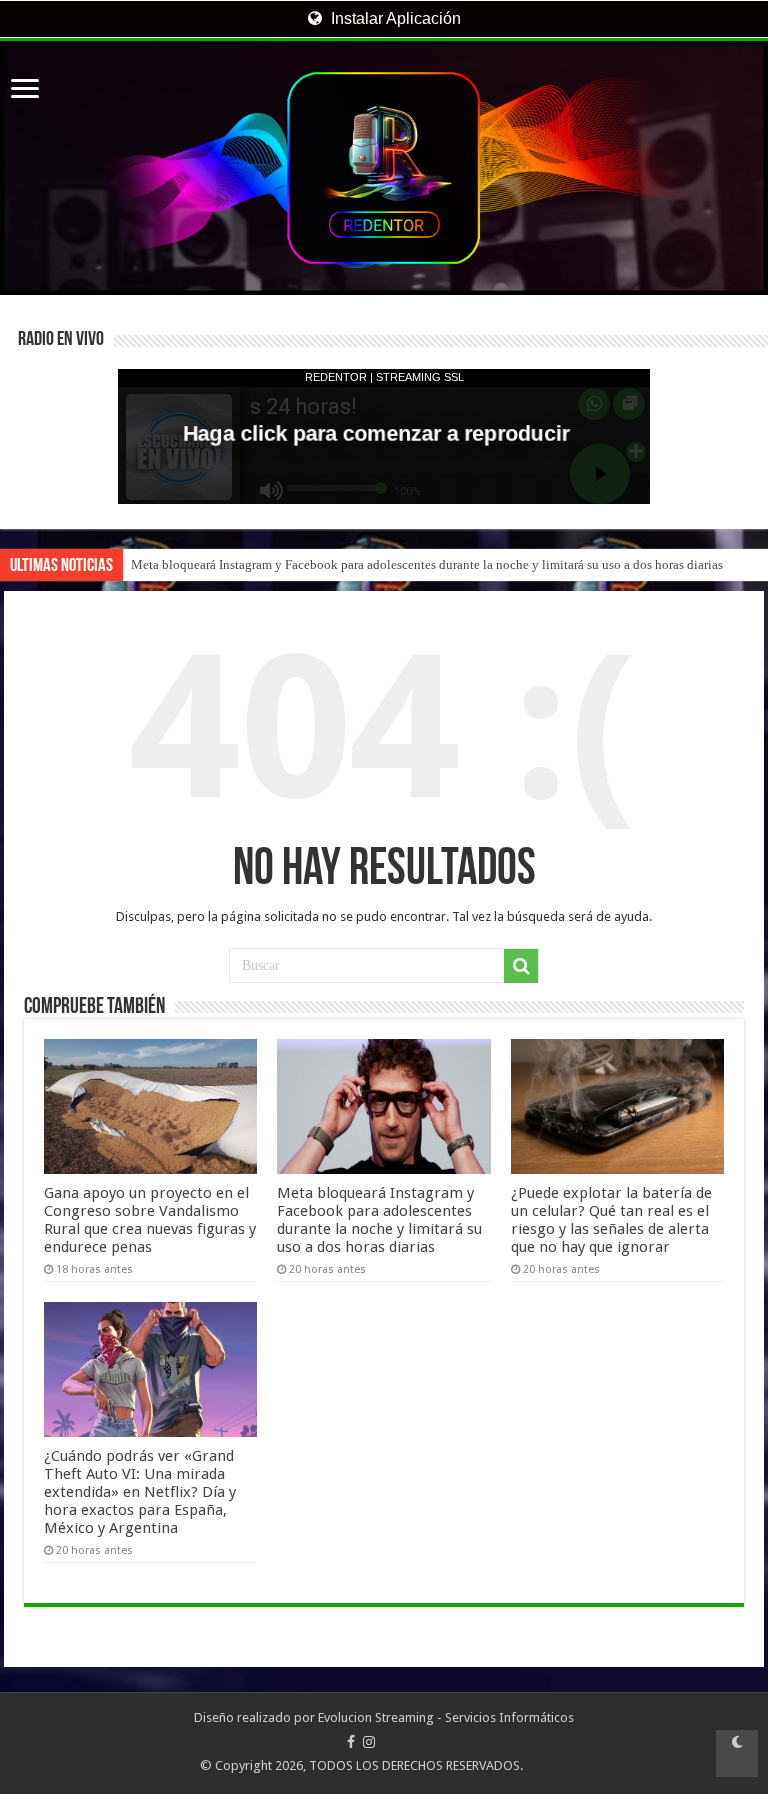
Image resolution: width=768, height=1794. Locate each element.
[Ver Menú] (25, 90)
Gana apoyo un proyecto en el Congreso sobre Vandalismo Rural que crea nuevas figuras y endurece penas (150, 1220)
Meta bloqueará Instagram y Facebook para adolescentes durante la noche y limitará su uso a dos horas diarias (427, 564)
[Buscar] (521, 966)
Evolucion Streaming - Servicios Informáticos (446, 1717)
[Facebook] (351, 1742)
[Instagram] (369, 1742)
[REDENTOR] (384, 168)
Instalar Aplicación (394, 18)
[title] (737, 1753)
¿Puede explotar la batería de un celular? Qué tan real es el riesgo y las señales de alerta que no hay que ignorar (611, 1220)
